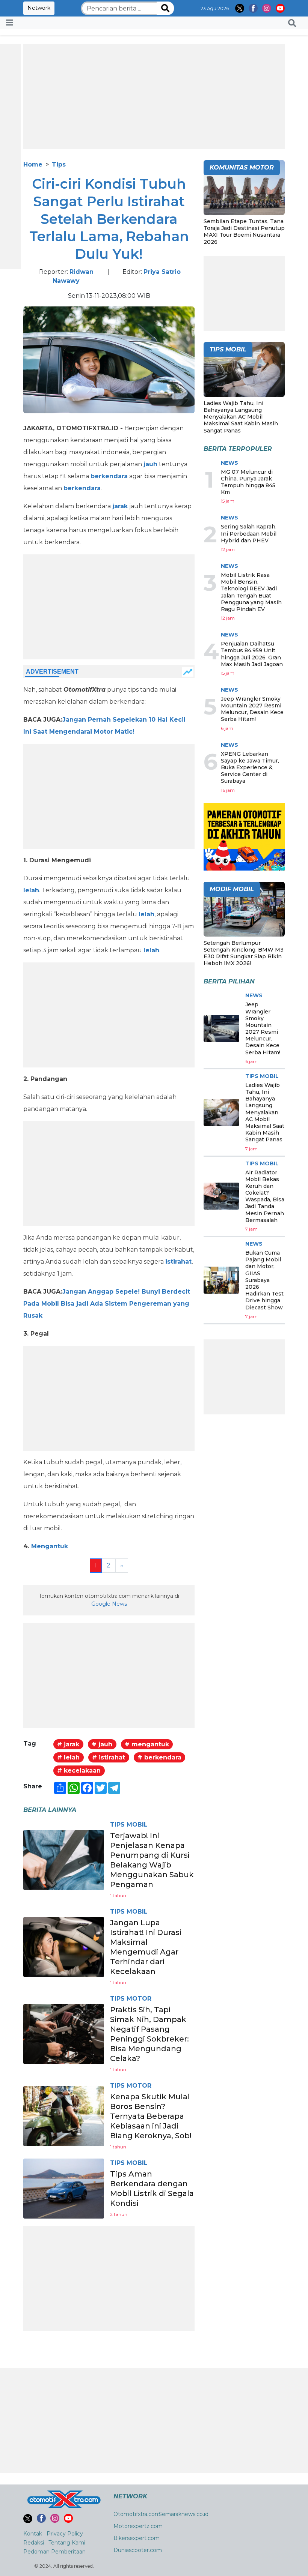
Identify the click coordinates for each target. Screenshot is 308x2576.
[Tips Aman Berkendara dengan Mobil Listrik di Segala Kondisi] (64, 2188)
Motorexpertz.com (138, 2526)
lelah (31, 890)
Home (33, 164)
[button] (292, 23)
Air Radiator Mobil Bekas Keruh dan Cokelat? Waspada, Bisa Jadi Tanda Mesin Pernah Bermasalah (265, 1196)
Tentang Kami (67, 2543)
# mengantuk (147, 1744)
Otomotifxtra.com (137, 2514)
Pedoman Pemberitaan (54, 2552)
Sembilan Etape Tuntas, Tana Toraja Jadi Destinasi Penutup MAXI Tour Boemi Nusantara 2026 (244, 232)
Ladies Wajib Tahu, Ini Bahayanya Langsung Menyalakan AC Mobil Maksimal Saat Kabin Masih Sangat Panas (241, 417)
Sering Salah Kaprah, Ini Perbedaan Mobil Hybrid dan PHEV (249, 533)
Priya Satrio (162, 272)
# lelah (68, 1757)
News (229, 463)
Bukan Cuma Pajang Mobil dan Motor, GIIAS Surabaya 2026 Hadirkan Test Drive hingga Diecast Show (264, 1280)
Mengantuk (50, 1546)
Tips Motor (131, 1999)
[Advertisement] (154, 96)
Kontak (33, 2534)
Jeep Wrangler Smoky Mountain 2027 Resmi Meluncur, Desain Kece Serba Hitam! (252, 709)
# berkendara (159, 1757)
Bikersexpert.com (137, 2538)
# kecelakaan (79, 1771)
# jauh (102, 1744)
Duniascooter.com (138, 2550)
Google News (109, 1604)
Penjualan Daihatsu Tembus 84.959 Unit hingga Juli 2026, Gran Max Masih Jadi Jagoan (252, 654)
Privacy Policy (65, 2534)
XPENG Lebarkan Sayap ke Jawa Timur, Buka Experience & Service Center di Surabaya (250, 768)
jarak (120, 506)
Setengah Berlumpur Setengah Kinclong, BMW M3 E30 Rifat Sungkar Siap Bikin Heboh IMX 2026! (244, 953)
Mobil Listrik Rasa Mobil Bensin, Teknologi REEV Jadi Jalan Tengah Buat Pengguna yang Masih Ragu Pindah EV (251, 592)
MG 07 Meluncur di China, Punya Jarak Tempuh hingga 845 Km (248, 482)
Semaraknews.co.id (183, 2514)
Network (39, 8)
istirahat (178, 1262)
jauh (150, 464)
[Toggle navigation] (10, 23)
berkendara (109, 476)
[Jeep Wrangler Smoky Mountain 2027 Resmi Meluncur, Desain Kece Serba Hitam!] (221, 1028)
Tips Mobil (129, 1825)
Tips (59, 164)
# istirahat (109, 1757)
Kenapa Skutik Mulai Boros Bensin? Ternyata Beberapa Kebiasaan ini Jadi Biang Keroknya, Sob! (151, 2116)
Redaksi (34, 2543)
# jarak (68, 1744)
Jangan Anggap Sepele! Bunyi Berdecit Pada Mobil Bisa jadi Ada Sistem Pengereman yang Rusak (107, 1304)
